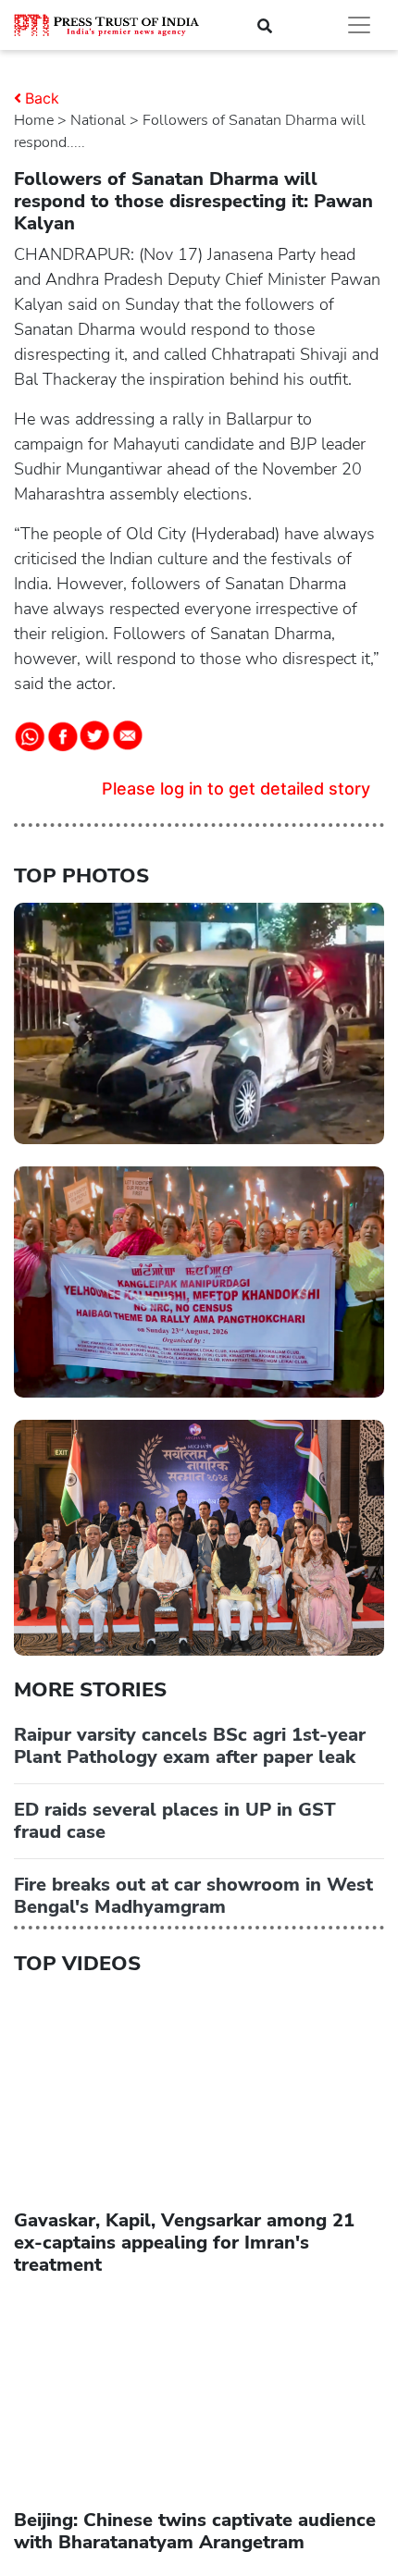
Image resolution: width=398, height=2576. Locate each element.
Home (34, 120)
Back (42, 98)
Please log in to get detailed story (236, 789)
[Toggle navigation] (359, 25)
